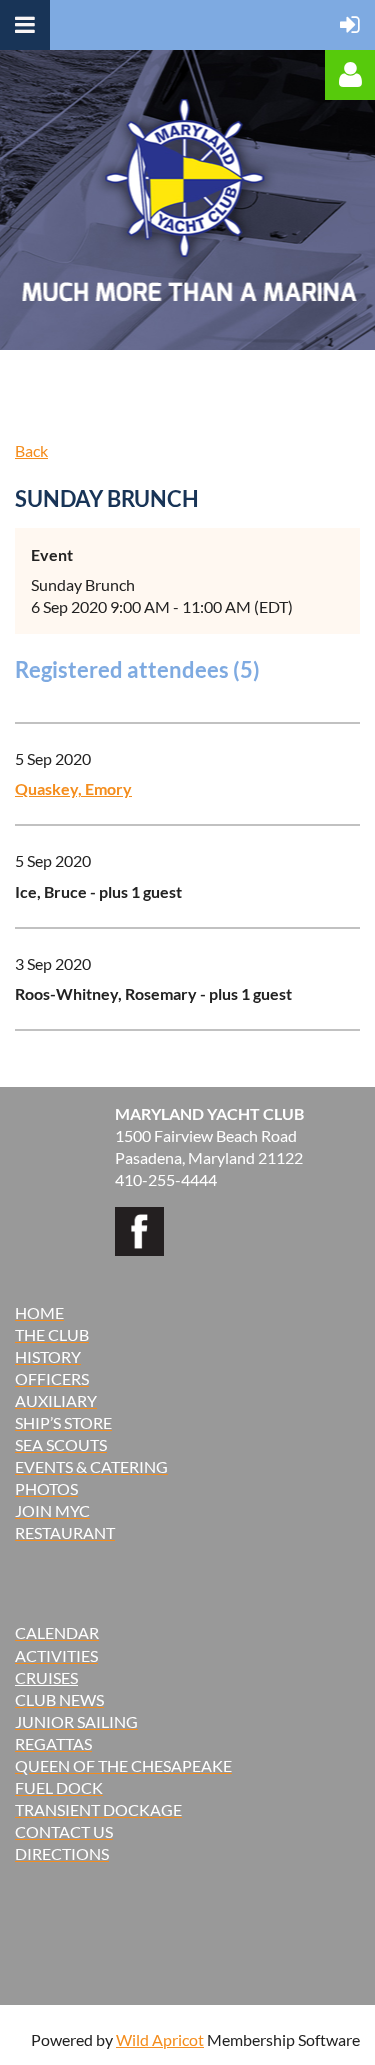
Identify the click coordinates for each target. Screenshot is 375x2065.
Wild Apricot (160, 2039)
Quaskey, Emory (73, 788)
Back (31, 450)
